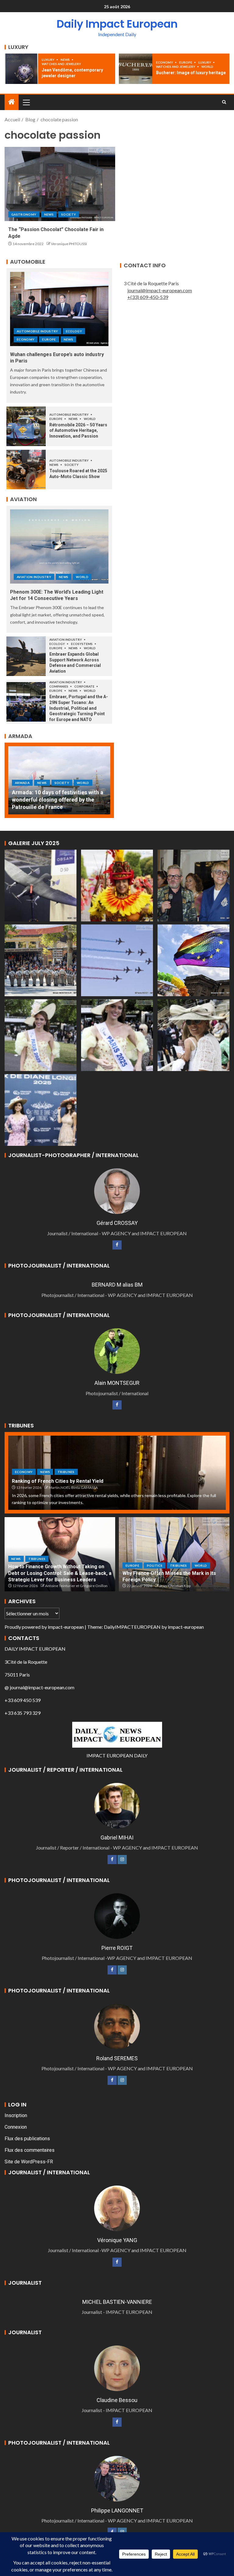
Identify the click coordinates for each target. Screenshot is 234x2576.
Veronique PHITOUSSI (69, 244)
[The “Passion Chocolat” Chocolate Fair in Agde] (60, 184)
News (66, 60)
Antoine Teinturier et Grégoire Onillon (76, 1586)
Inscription (16, 2115)
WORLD (207, 67)
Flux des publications (27, 2139)
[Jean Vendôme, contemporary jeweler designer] (21, 69)
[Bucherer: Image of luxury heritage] (136, 69)
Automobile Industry (37, 331)
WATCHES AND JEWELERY (61, 64)
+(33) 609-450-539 (148, 297)
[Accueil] (12, 102)
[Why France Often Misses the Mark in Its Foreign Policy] (174, 1554)
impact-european (66, 1627)
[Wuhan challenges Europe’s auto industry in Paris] (59, 309)
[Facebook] (117, 1245)
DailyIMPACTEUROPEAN (132, 1627)
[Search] (224, 102)
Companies (59, 686)
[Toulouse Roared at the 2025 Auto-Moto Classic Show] (26, 470)
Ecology (74, 331)
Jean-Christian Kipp (175, 1586)
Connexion (16, 2127)
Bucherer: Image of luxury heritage (191, 73)
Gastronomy (24, 214)
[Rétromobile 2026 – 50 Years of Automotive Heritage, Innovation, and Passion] (26, 426)
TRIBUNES (66, 1472)
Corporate (85, 686)
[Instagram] (122, 1860)
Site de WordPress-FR (29, 2162)
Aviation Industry (34, 577)
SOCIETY (69, 214)
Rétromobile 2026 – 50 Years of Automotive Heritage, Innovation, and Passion (78, 430)
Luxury (48, 60)
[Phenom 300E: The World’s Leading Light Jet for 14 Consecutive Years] (59, 546)
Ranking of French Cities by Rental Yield (58, 1481)
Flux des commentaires (30, 2150)
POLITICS (155, 1565)
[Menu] (26, 102)
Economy (165, 62)
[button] (26, 102)
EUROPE (186, 62)
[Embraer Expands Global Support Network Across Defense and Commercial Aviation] (26, 656)
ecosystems (82, 644)
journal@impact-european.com (160, 290)
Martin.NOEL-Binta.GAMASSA (73, 1487)
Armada (22, 790)
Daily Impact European (117, 24)
